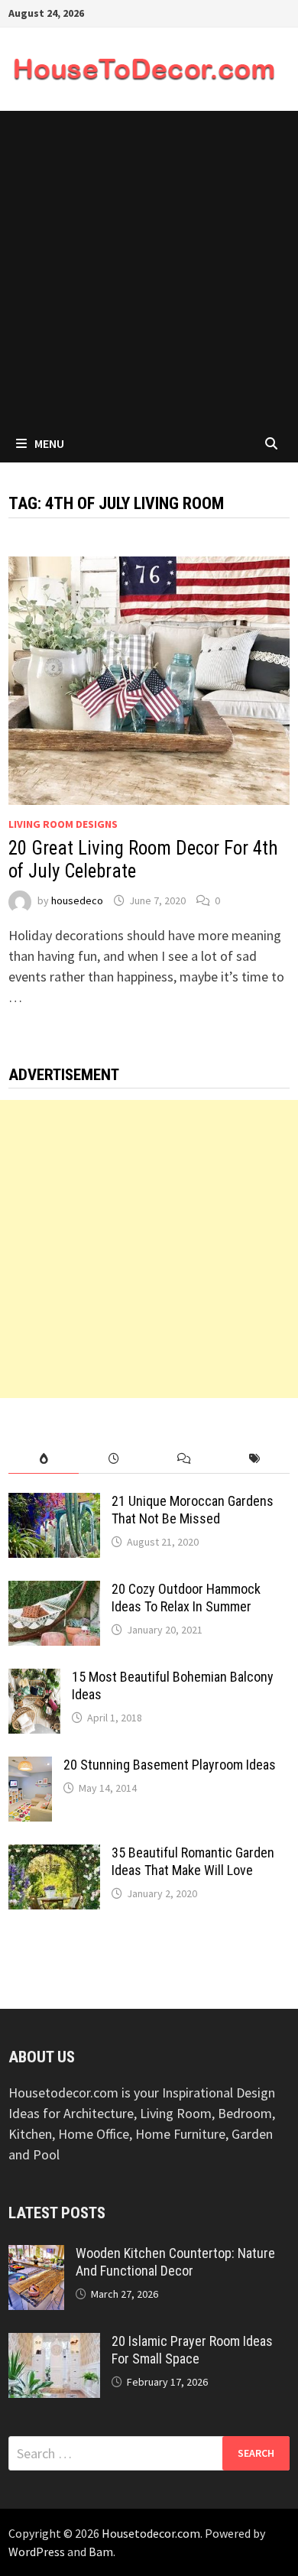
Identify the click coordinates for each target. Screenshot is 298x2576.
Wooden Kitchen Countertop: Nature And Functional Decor (175, 2262)
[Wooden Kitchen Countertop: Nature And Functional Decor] (36, 2255)
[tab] (44, 1459)
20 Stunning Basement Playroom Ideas (170, 1765)
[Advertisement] (149, 268)
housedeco (77, 900)
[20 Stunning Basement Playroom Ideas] (30, 1767)
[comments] (184, 1459)
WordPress (37, 2552)
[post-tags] (254, 1459)
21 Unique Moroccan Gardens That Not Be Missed (193, 1510)
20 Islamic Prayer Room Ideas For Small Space (192, 2350)
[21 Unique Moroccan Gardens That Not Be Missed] (54, 1503)
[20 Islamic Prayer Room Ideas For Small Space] (54, 2343)
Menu (49, 443)
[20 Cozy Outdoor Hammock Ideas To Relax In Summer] (54, 1591)
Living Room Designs (63, 824)
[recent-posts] (114, 1459)
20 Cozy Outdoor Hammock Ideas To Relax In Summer (186, 1598)
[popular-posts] (44, 1459)
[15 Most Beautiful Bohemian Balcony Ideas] (34, 1679)
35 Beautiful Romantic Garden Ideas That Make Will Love (193, 1861)
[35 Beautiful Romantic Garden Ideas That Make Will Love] (54, 1855)
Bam (101, 2552)
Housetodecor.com (151, 2533)
